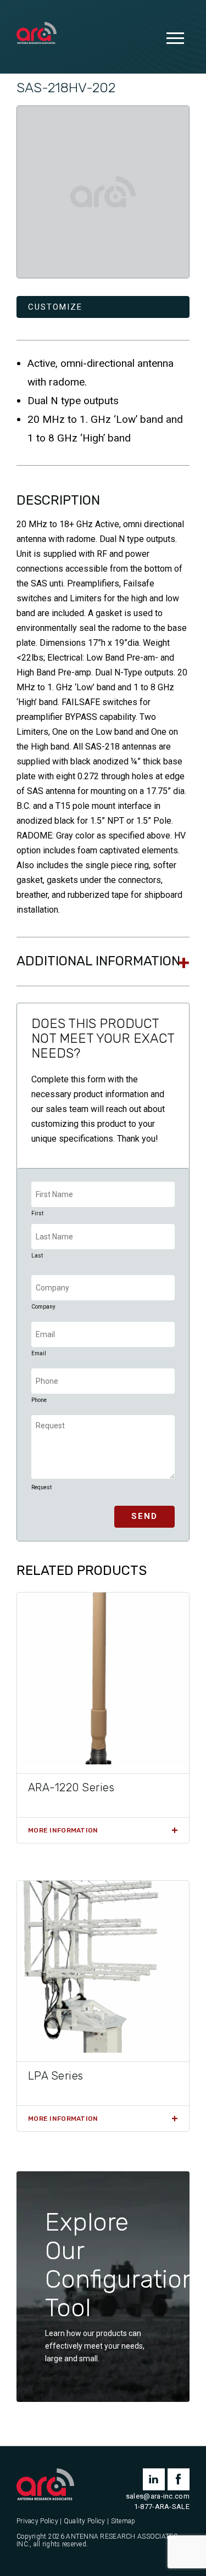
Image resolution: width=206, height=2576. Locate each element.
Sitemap (123, 2521)
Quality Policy (85, 2521)
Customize (55, 307)
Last (37, 1256)
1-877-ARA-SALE (162, 2507)
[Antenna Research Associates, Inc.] (37, 34)
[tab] (103, 962)
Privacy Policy (37, 2521)
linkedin (154, 2479)
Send (144, 1516)
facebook (179, 2479)
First (37, 1213)
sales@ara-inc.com (158, 2496)
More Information (63, 1830)
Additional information (98, 961)
